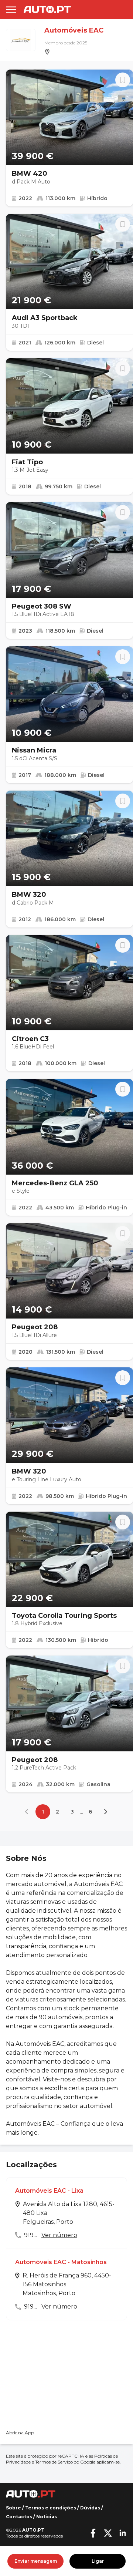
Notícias (47, 2517)
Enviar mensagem (36, 2561)
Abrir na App (20, 2433)
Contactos (19, 2517)
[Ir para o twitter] (108, 2533)
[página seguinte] (105, 1812)
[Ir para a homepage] (47, 9)
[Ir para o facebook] (93, 2533)
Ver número (59, 2235)
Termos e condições (51, 2508)
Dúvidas (90, 2508)
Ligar (98, 2561)
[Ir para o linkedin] (123, 2533)
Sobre (13, 2508)
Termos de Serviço (54, 2462)
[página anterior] (28, 1812)
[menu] (11, 10)
